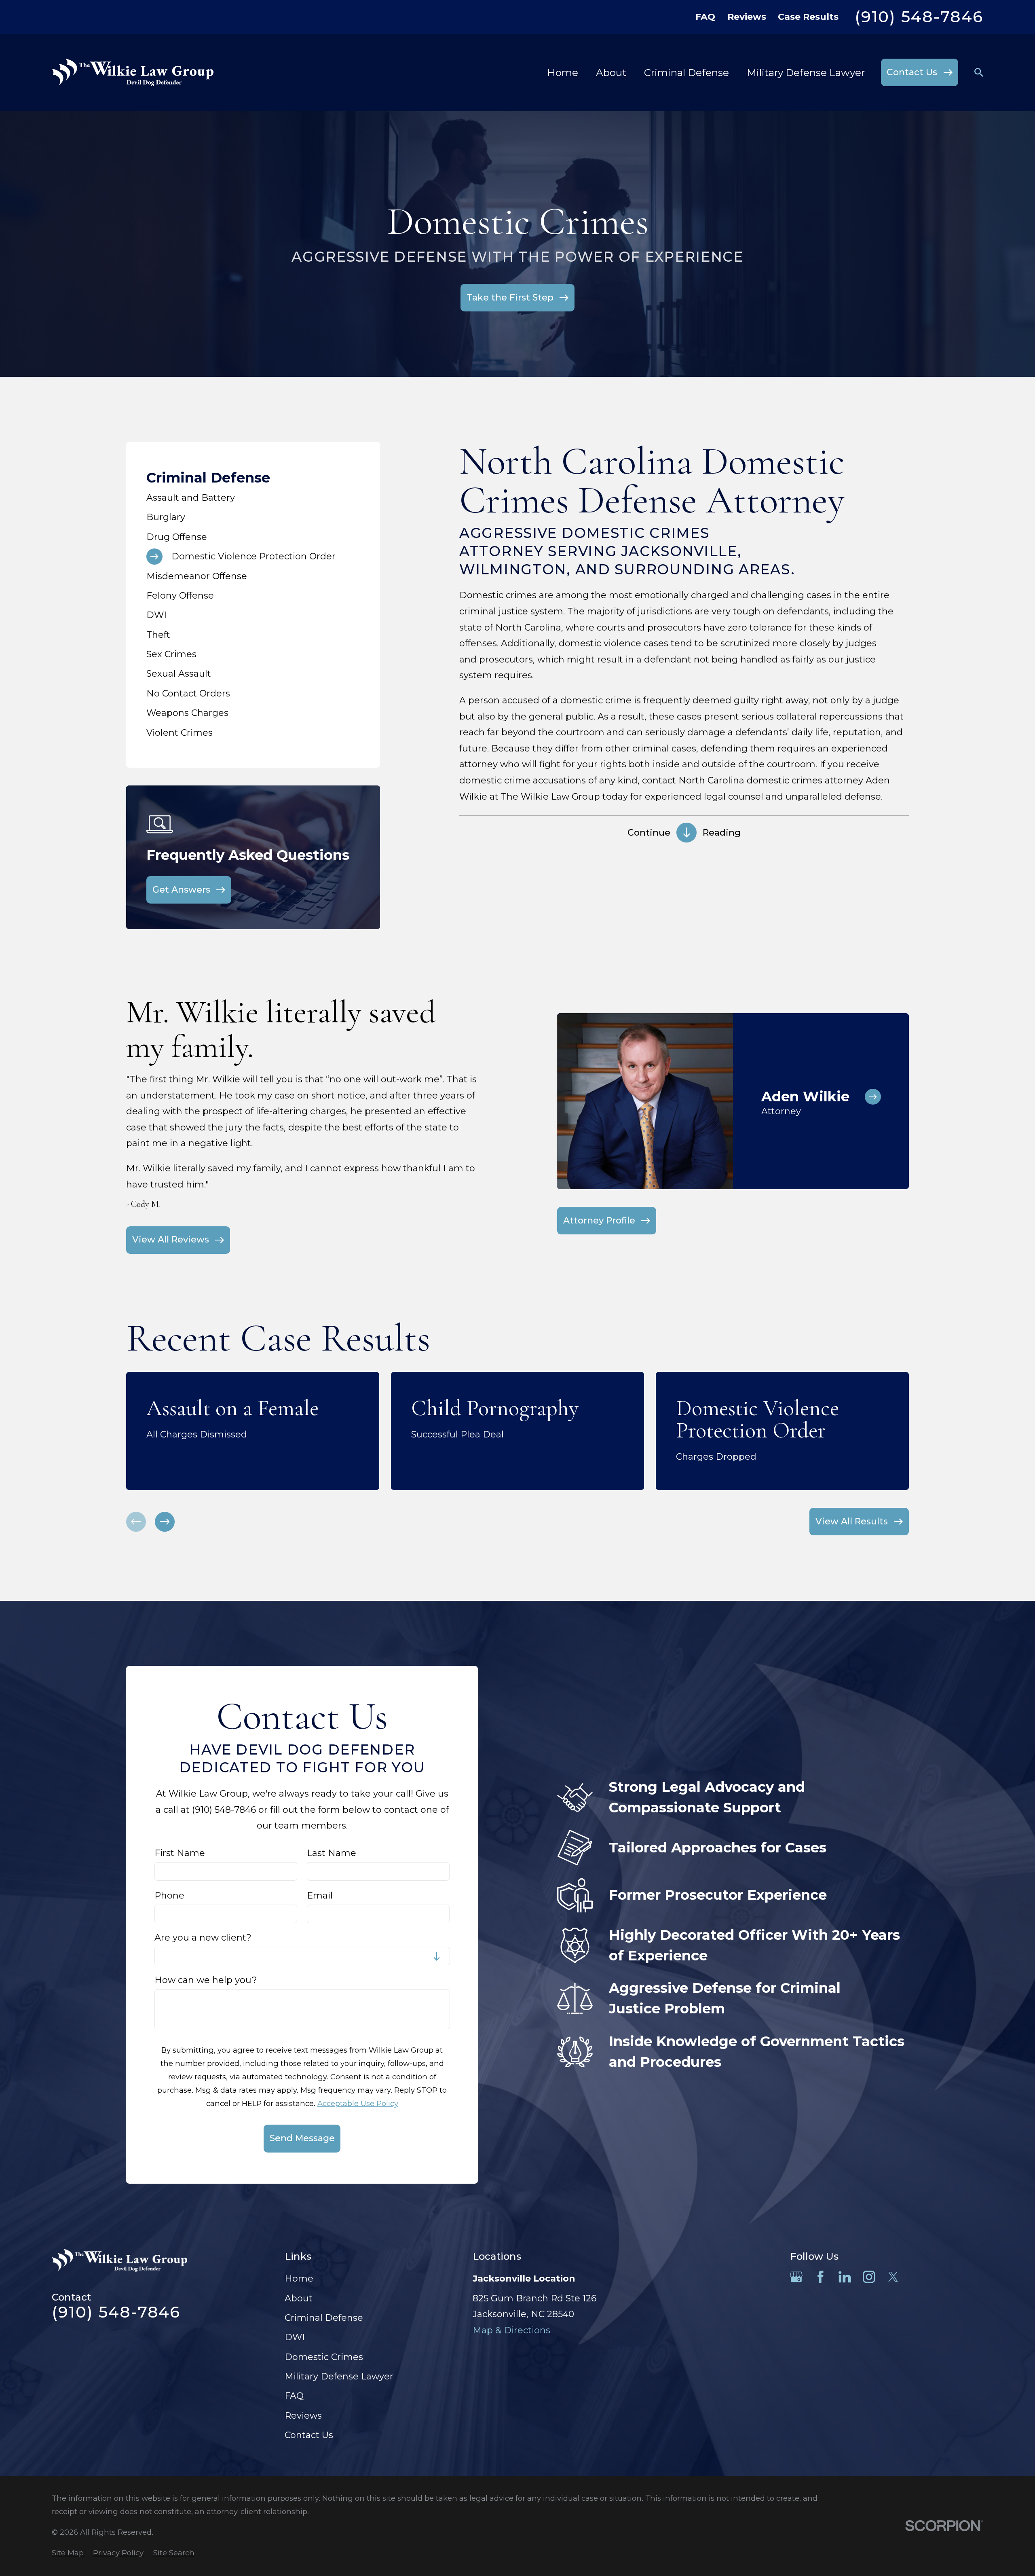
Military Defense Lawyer (339, 2376)
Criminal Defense (324, 2318)
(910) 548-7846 (919, 17)
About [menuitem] (611, 72)
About (299, 2298)
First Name (180, 1853)
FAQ (705, 17)
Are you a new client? (203, 1938)
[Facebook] (821, 2277)
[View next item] (165, 1522)
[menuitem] (253, 498)
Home (299, 2279)
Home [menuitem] (563, 72)
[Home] (133, 72)
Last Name (332, 1853)
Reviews (747, 17)
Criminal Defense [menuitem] (686, 72)
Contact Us (309, 2435)
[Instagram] (869, 2277)
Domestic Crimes (324, 2357)
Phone (169, 1896)
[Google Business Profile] (796, 2277)
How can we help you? (206, 1980)
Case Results (808, 17)
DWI (295, 2337)
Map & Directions (511, 2330)
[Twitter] (893, 2277)
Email (320, 1896)
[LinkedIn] (845, 2277)
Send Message (302, 2138)
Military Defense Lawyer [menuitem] (806, 72)
